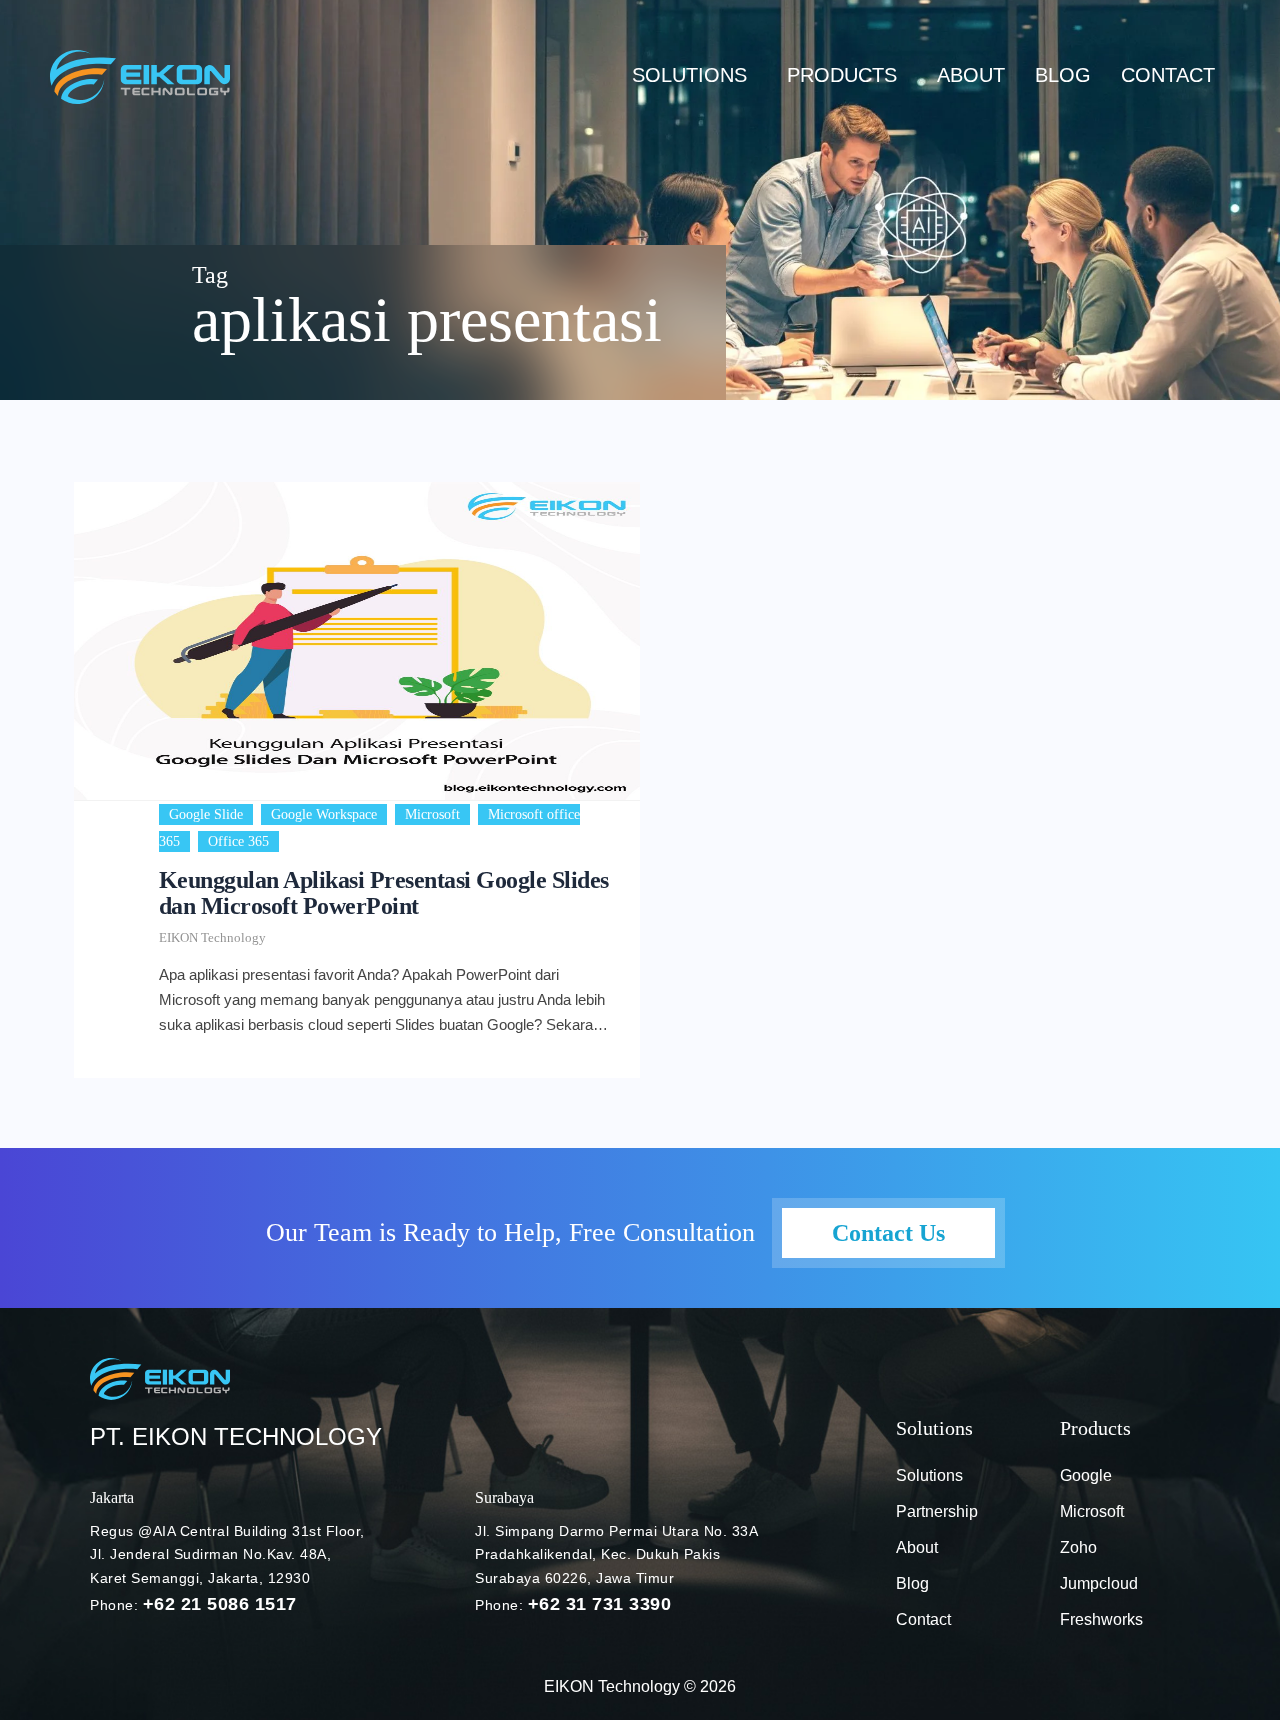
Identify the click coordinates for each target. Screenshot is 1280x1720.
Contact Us (888, 1233)
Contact (1168, 75)
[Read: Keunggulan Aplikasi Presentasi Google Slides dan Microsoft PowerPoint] (357, 641)
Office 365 (238, 841)
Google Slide (206, 814)
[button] (694, 75)
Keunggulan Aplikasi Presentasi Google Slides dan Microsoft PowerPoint (384, 893)
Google (1086, 1475)
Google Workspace (324, 814)
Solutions (689, 75)
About (971, 75)
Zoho (1078, 1547)
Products (842, 75)
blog (1063, 75)
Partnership (937, 1511)
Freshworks (1101, 1619)
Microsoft (432, 814)
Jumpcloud (1099, 1583)
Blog (912, 1583)
